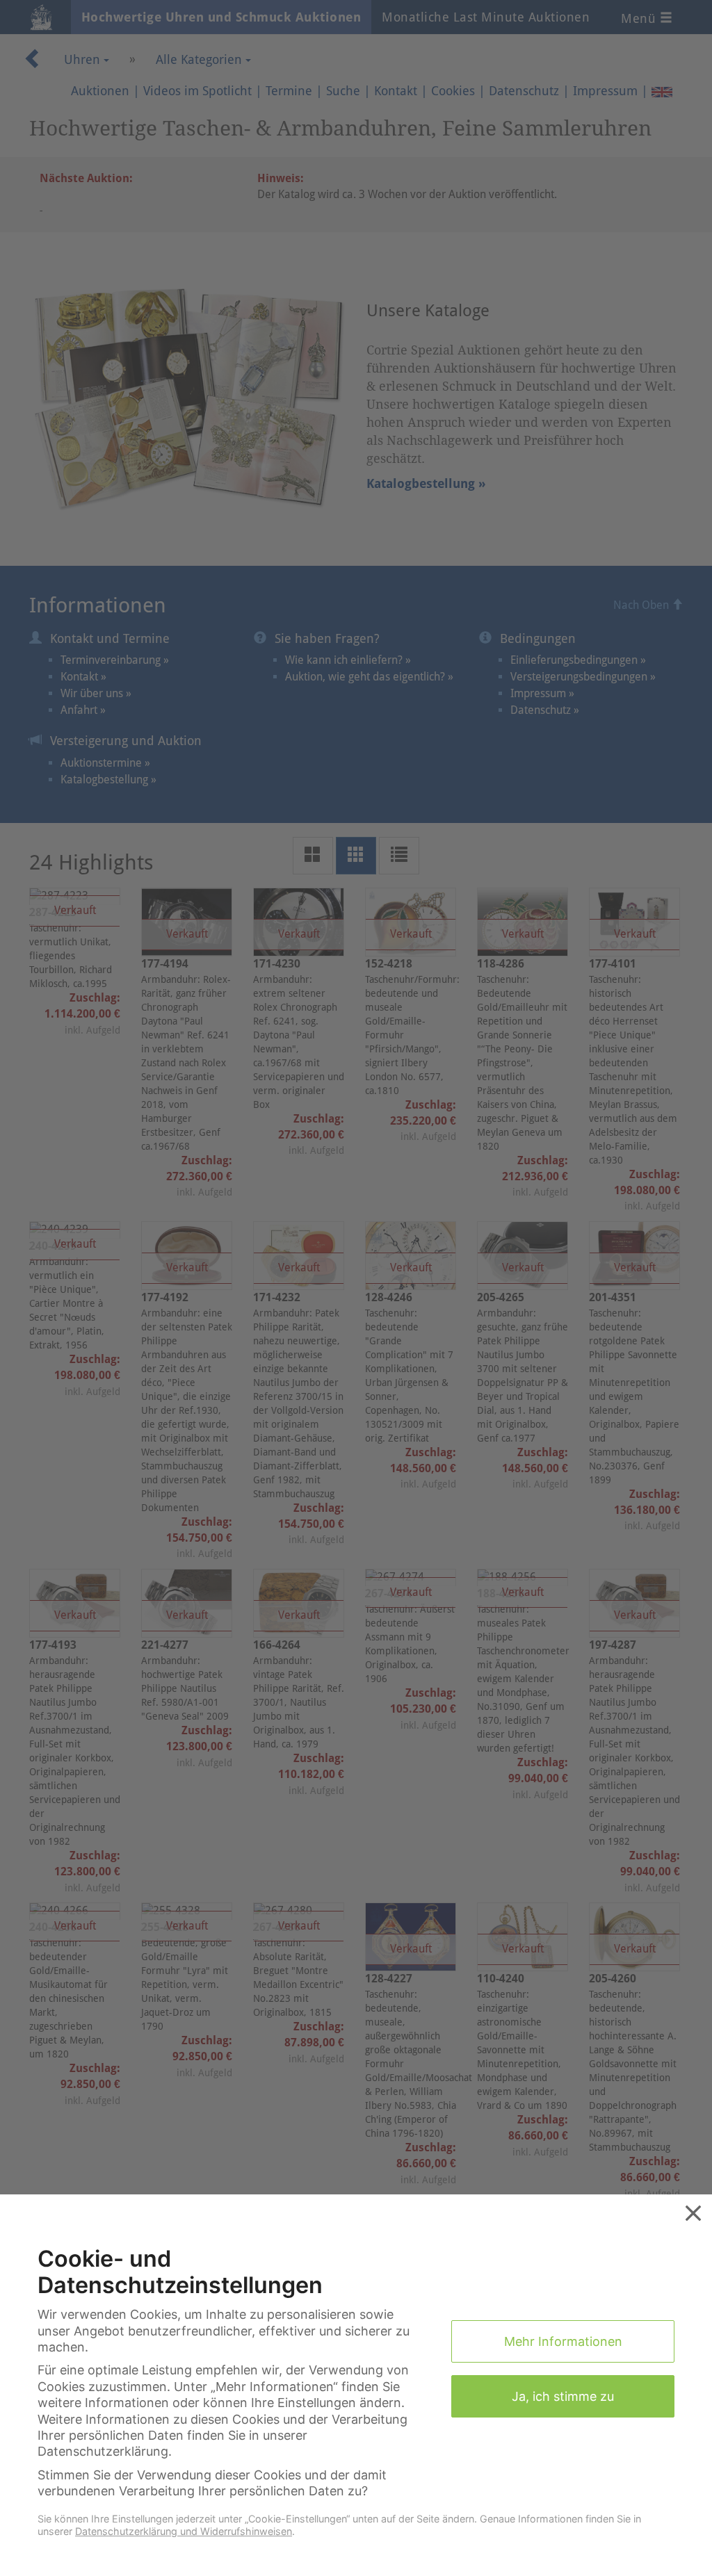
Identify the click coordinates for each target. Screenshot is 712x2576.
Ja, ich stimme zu (563, 2396)
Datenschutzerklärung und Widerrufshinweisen (184, 2531)
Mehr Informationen (563, 2341)
